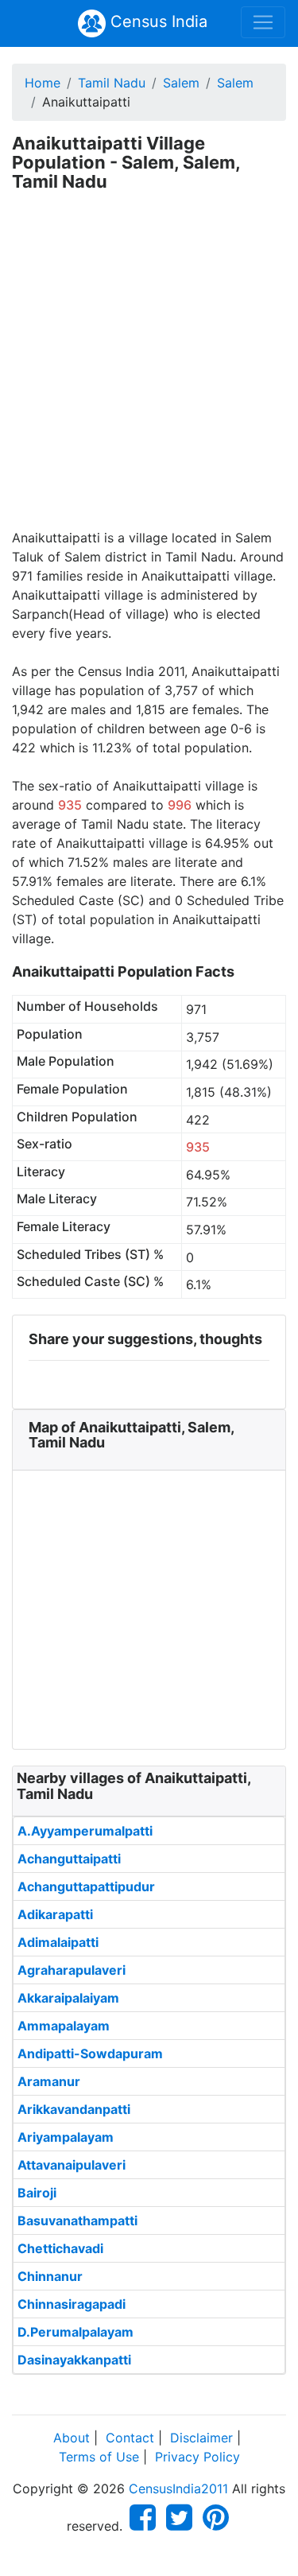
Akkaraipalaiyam (68, 1998)
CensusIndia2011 (178, 2489)
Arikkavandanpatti (74, 2109)
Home (43, 83)
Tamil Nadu (112, 83)
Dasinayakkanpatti (74, 2360)
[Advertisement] (149, 371)
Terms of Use (99, 2457)
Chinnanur (50, 2276)
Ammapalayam (64, 2026)
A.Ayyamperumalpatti (85, 1831)
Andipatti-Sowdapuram (90, 2053)
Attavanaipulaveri (72, 2165)
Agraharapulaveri (72, 1970)
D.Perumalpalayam (75, 2332)
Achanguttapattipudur (86, 1886)
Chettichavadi (60, 2248)
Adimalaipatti (58, 1942)
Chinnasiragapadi (72, 2304)
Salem (181, 83)
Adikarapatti (55, 1914)
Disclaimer (201, 2438)
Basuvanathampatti (77, 2220)
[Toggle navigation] (263, 22)
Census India (157, 21)
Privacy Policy (197, 2457)
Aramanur (49, 2081)
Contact (130, 2438)
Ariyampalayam (66, 2137)
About (72, 2438)
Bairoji (37, 2193)
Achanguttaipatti (69, 1859)
